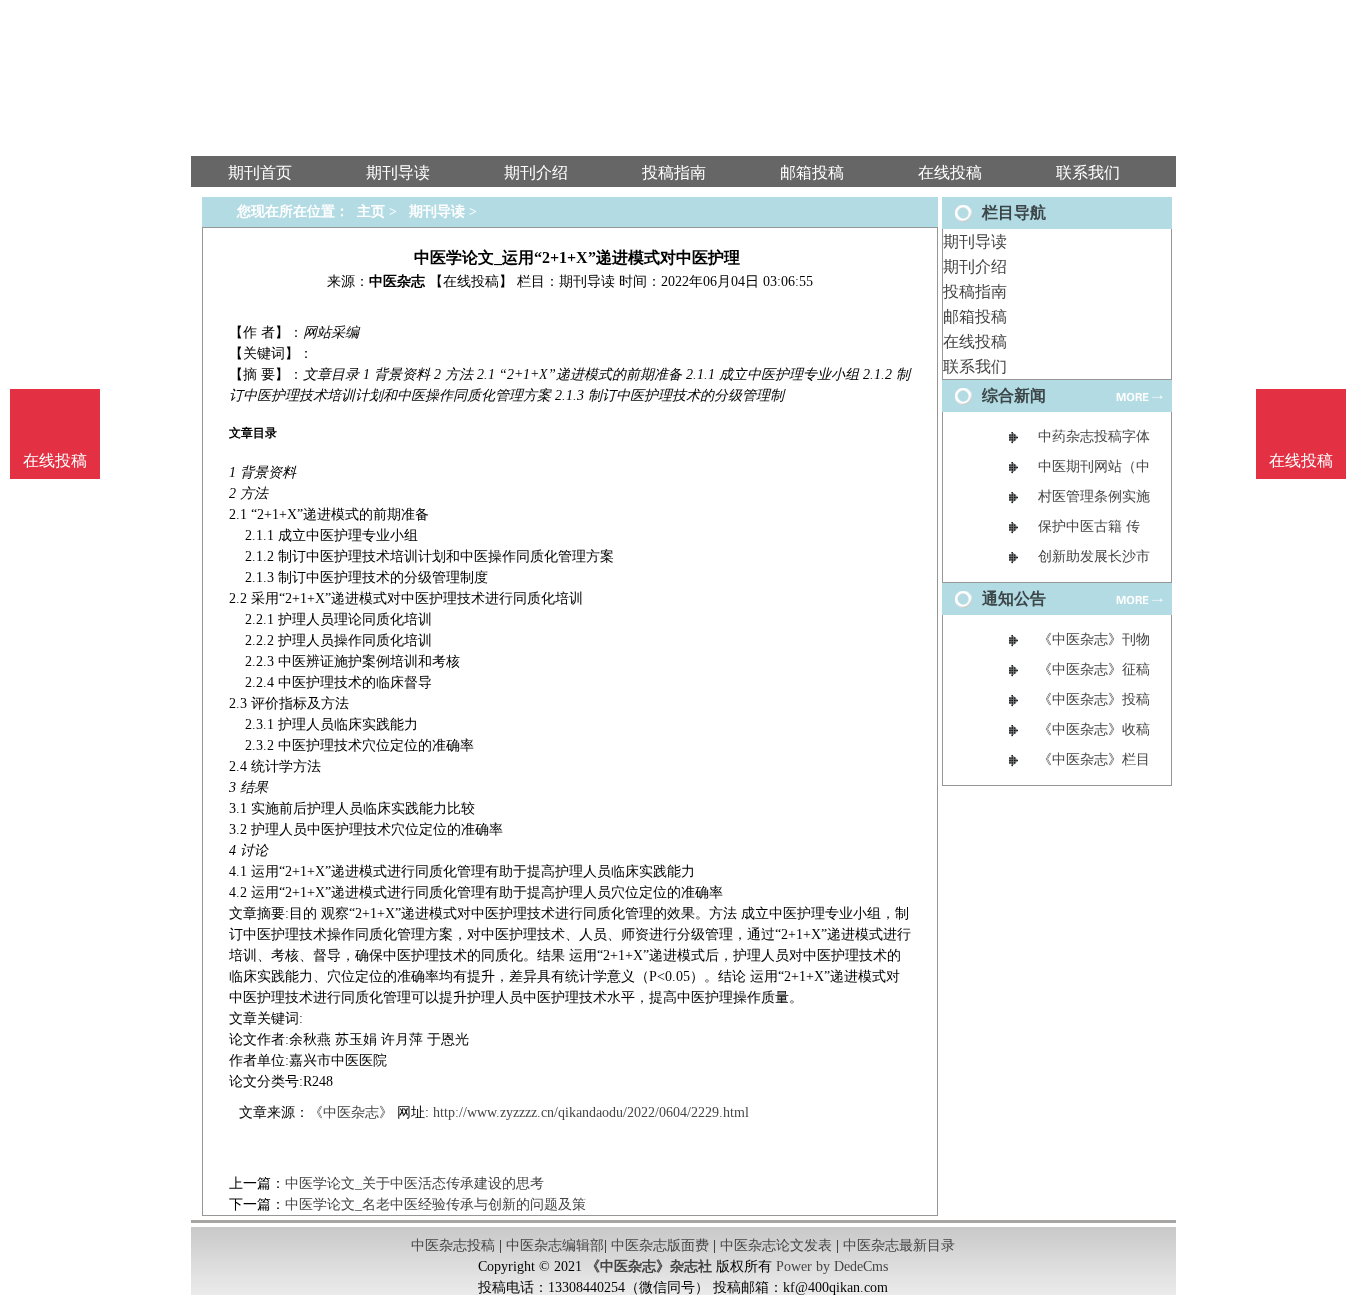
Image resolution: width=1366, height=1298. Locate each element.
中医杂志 (397, 281)
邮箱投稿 (975, 316)
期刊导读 (975, 241)
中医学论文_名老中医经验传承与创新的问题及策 (435, 1204)
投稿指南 (975, 291)
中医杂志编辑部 (555, 1245)
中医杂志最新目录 (899, 1245)
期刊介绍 (975, 266)
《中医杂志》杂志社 (649, 1266)
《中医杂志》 (351, 1112)
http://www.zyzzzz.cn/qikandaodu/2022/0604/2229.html (591, 1112)
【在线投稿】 (471, 281)
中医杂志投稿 (453, 1245)
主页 (371, 211)
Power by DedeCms (832, 1266)
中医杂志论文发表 (776, 1245)
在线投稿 (975, 341)
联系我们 (975, 366)
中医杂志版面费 (660, 1245)
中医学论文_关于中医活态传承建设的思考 (414, 1183)
